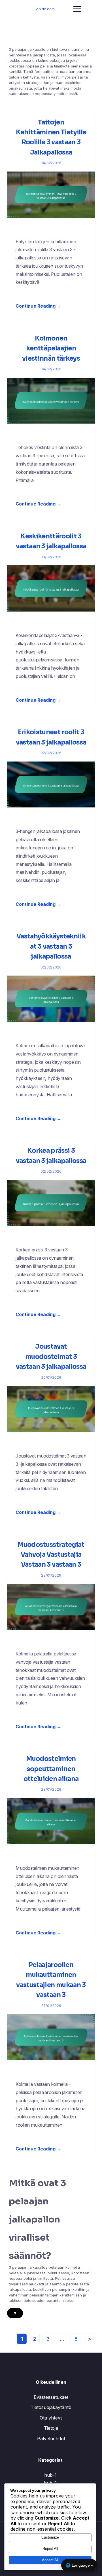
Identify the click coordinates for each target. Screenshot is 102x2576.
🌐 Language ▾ (79, 2565)
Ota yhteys (51, 2418)
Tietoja (51, 2428)
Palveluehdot (51, 2438)
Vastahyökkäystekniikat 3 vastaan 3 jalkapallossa (51, 946)
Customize (50, 2537)
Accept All (50, 2560)
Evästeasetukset (51, 2397)
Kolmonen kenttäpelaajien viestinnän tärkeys (51, 348)
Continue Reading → (38, 306)
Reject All (50, 2549)
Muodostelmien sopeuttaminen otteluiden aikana (51, 1769)
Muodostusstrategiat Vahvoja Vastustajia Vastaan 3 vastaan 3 (51, 1555)
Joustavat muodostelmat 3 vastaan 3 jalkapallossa (51, 1357)
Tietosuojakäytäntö (51, 2407)
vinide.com (45, 9)
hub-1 (50, 2475)
